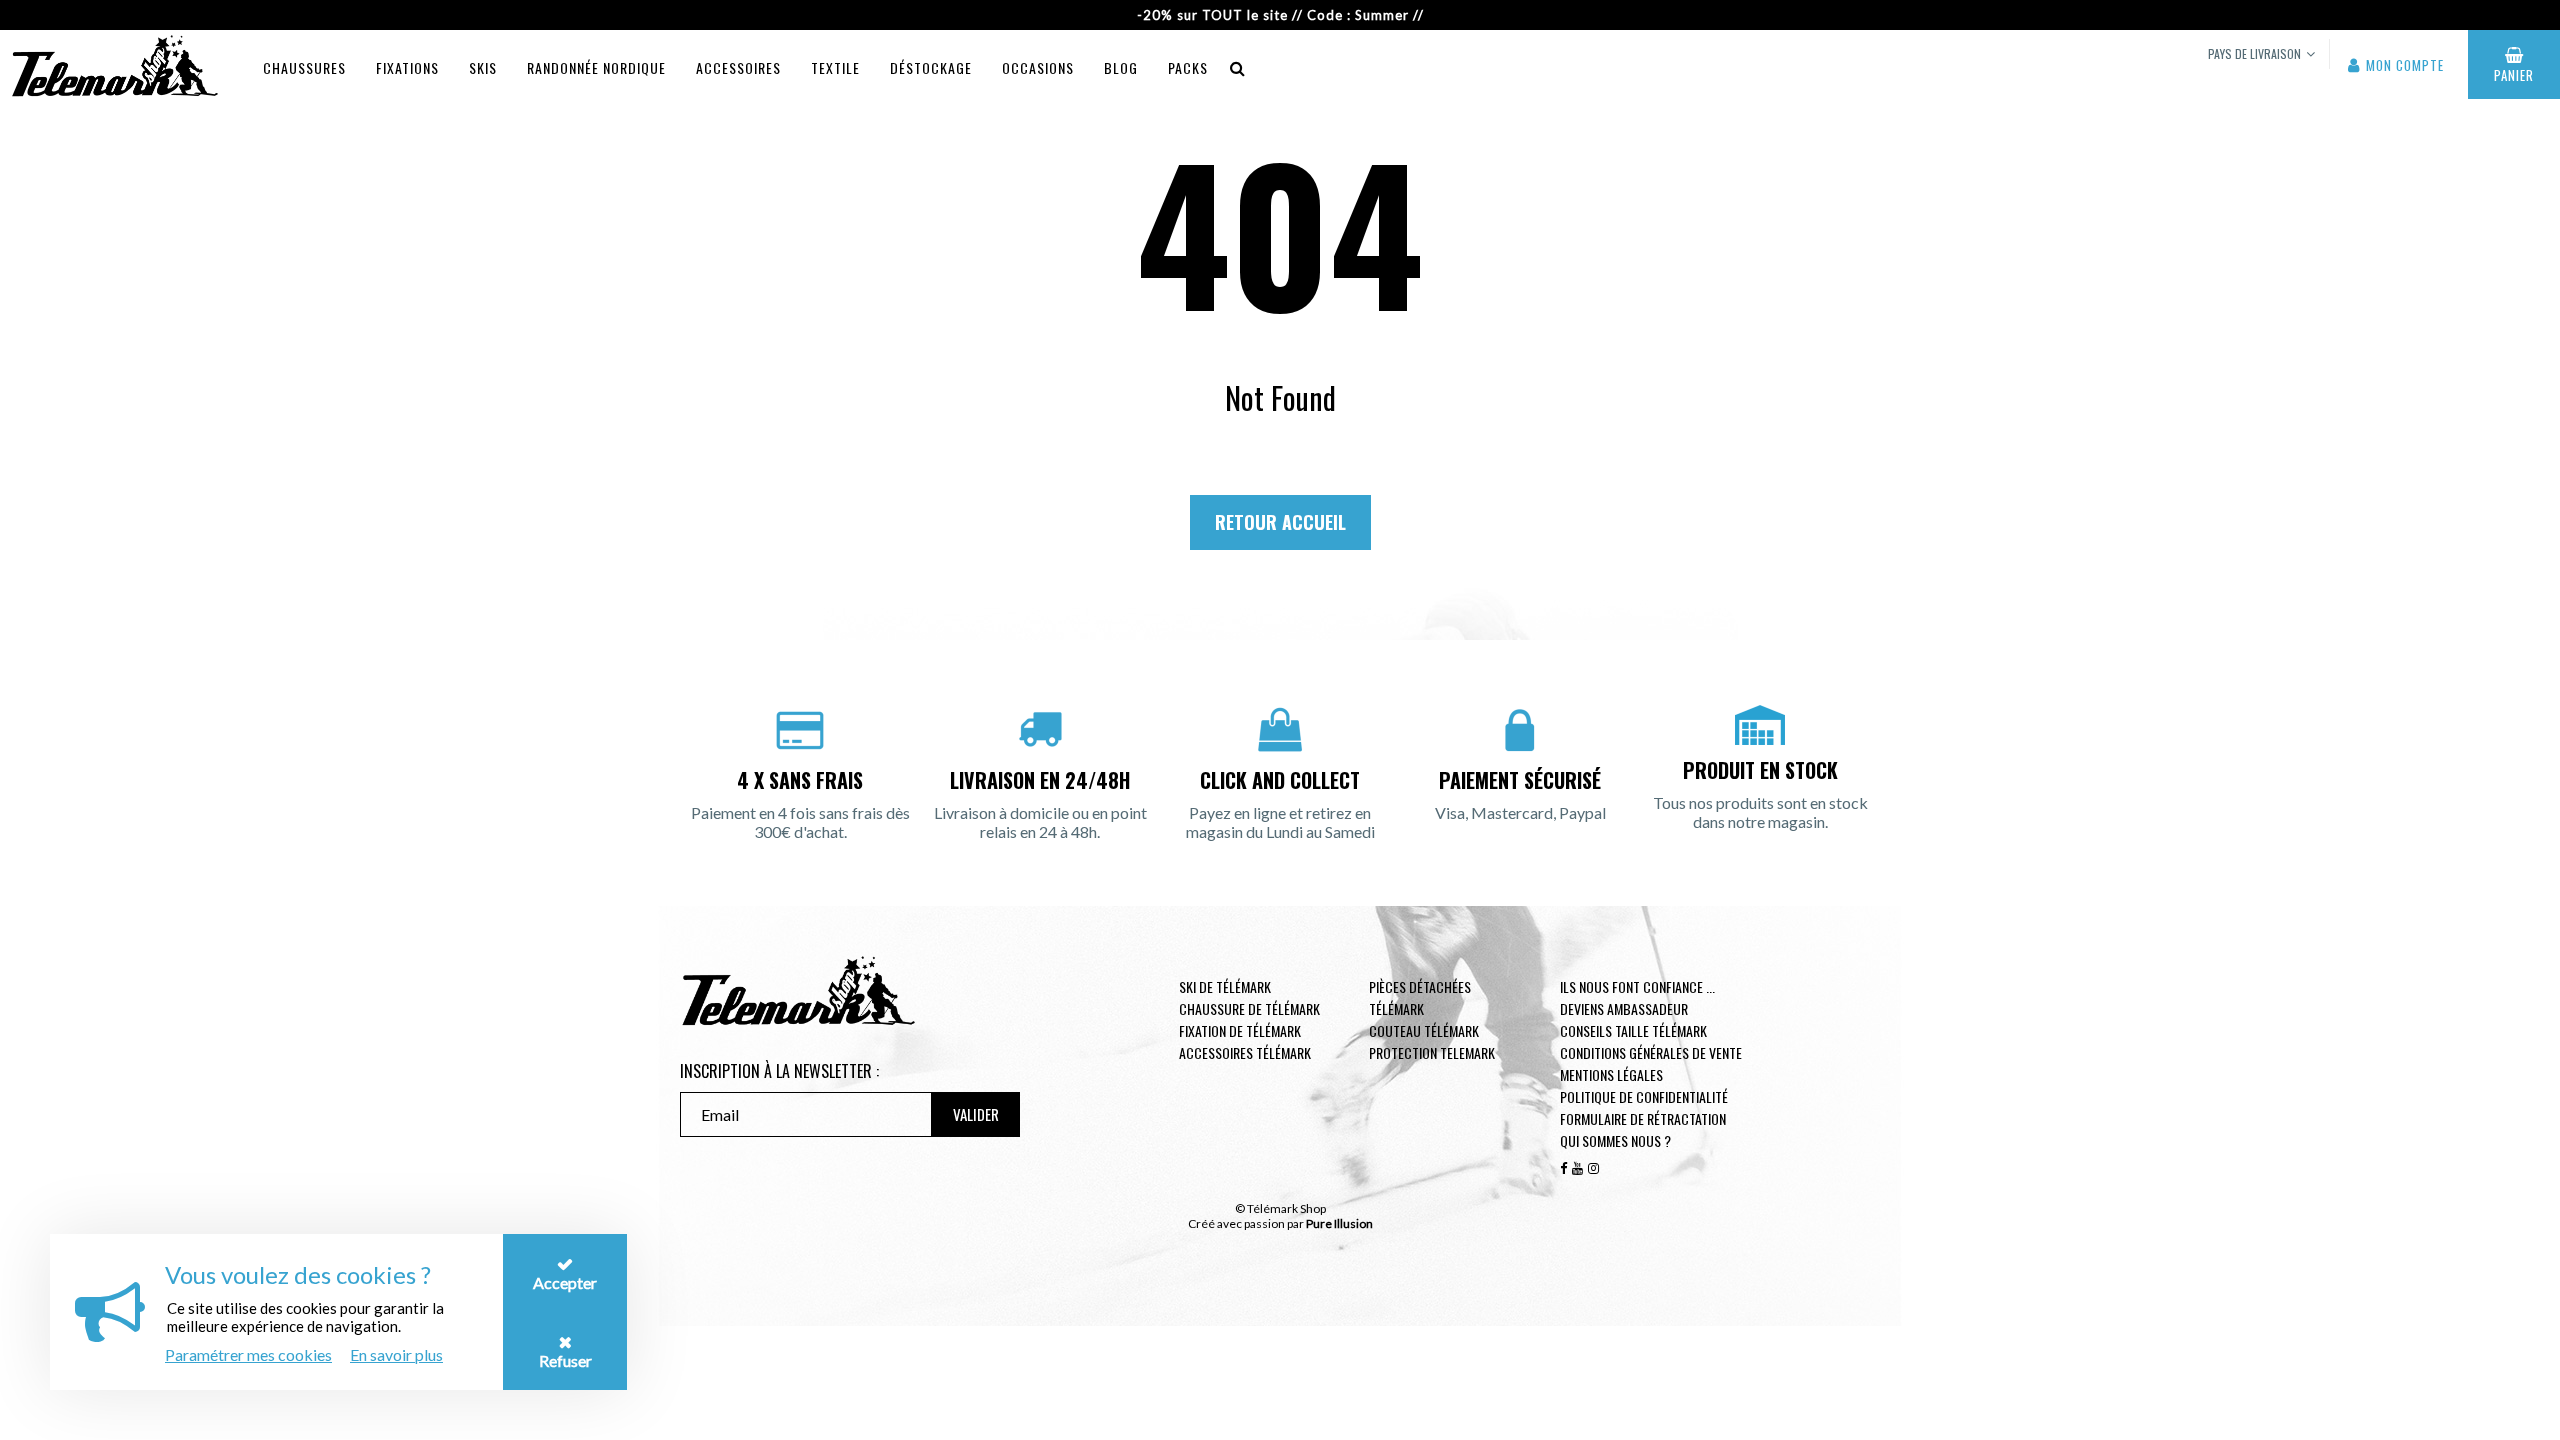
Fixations (407, 67)
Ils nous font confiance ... (1637, 986)
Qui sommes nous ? (1615, 1140)
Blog (1121, 67)
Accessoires (738, 67)
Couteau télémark (1424, 1030)
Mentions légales (1611, 1074)
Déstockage (931, 67)
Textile (835, 67)
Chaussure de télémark (1249, 1008)
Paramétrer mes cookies (248, 1354)
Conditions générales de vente (1651, 1052)
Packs (1188, 67)
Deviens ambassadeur (1624, 1008)
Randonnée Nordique (596, 67)
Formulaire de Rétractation (1643, 1118)
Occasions (1038, 67)
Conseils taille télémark (1633, 1030)
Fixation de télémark (1240, 1030)
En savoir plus (396, 1354)
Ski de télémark (1225, 986)
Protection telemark (1432, 1052)
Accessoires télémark (1245, 1052)
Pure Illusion (1339, 1223)
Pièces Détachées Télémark (1420, 997)
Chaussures (304, 67)
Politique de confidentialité (1644, 1096)
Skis (483, 67)
